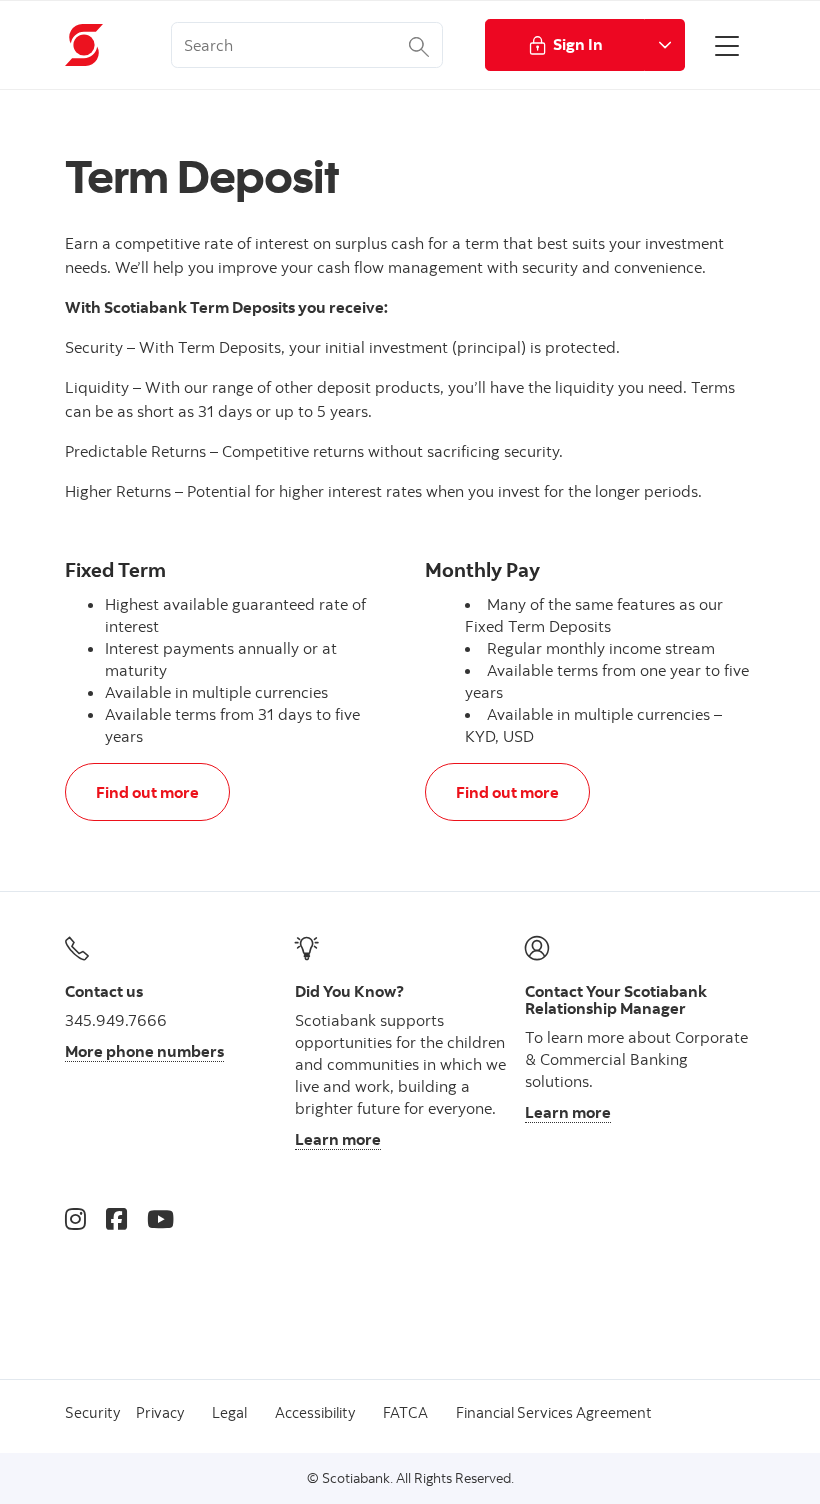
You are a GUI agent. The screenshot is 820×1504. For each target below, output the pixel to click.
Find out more (147, 791)
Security (92, 1412)
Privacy (160, 1412)
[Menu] (727, 45)
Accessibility (315, 1412)
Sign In (578, 44)
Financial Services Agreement (554, 1412)
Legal (229, 1412)
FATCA (405, 1412)
